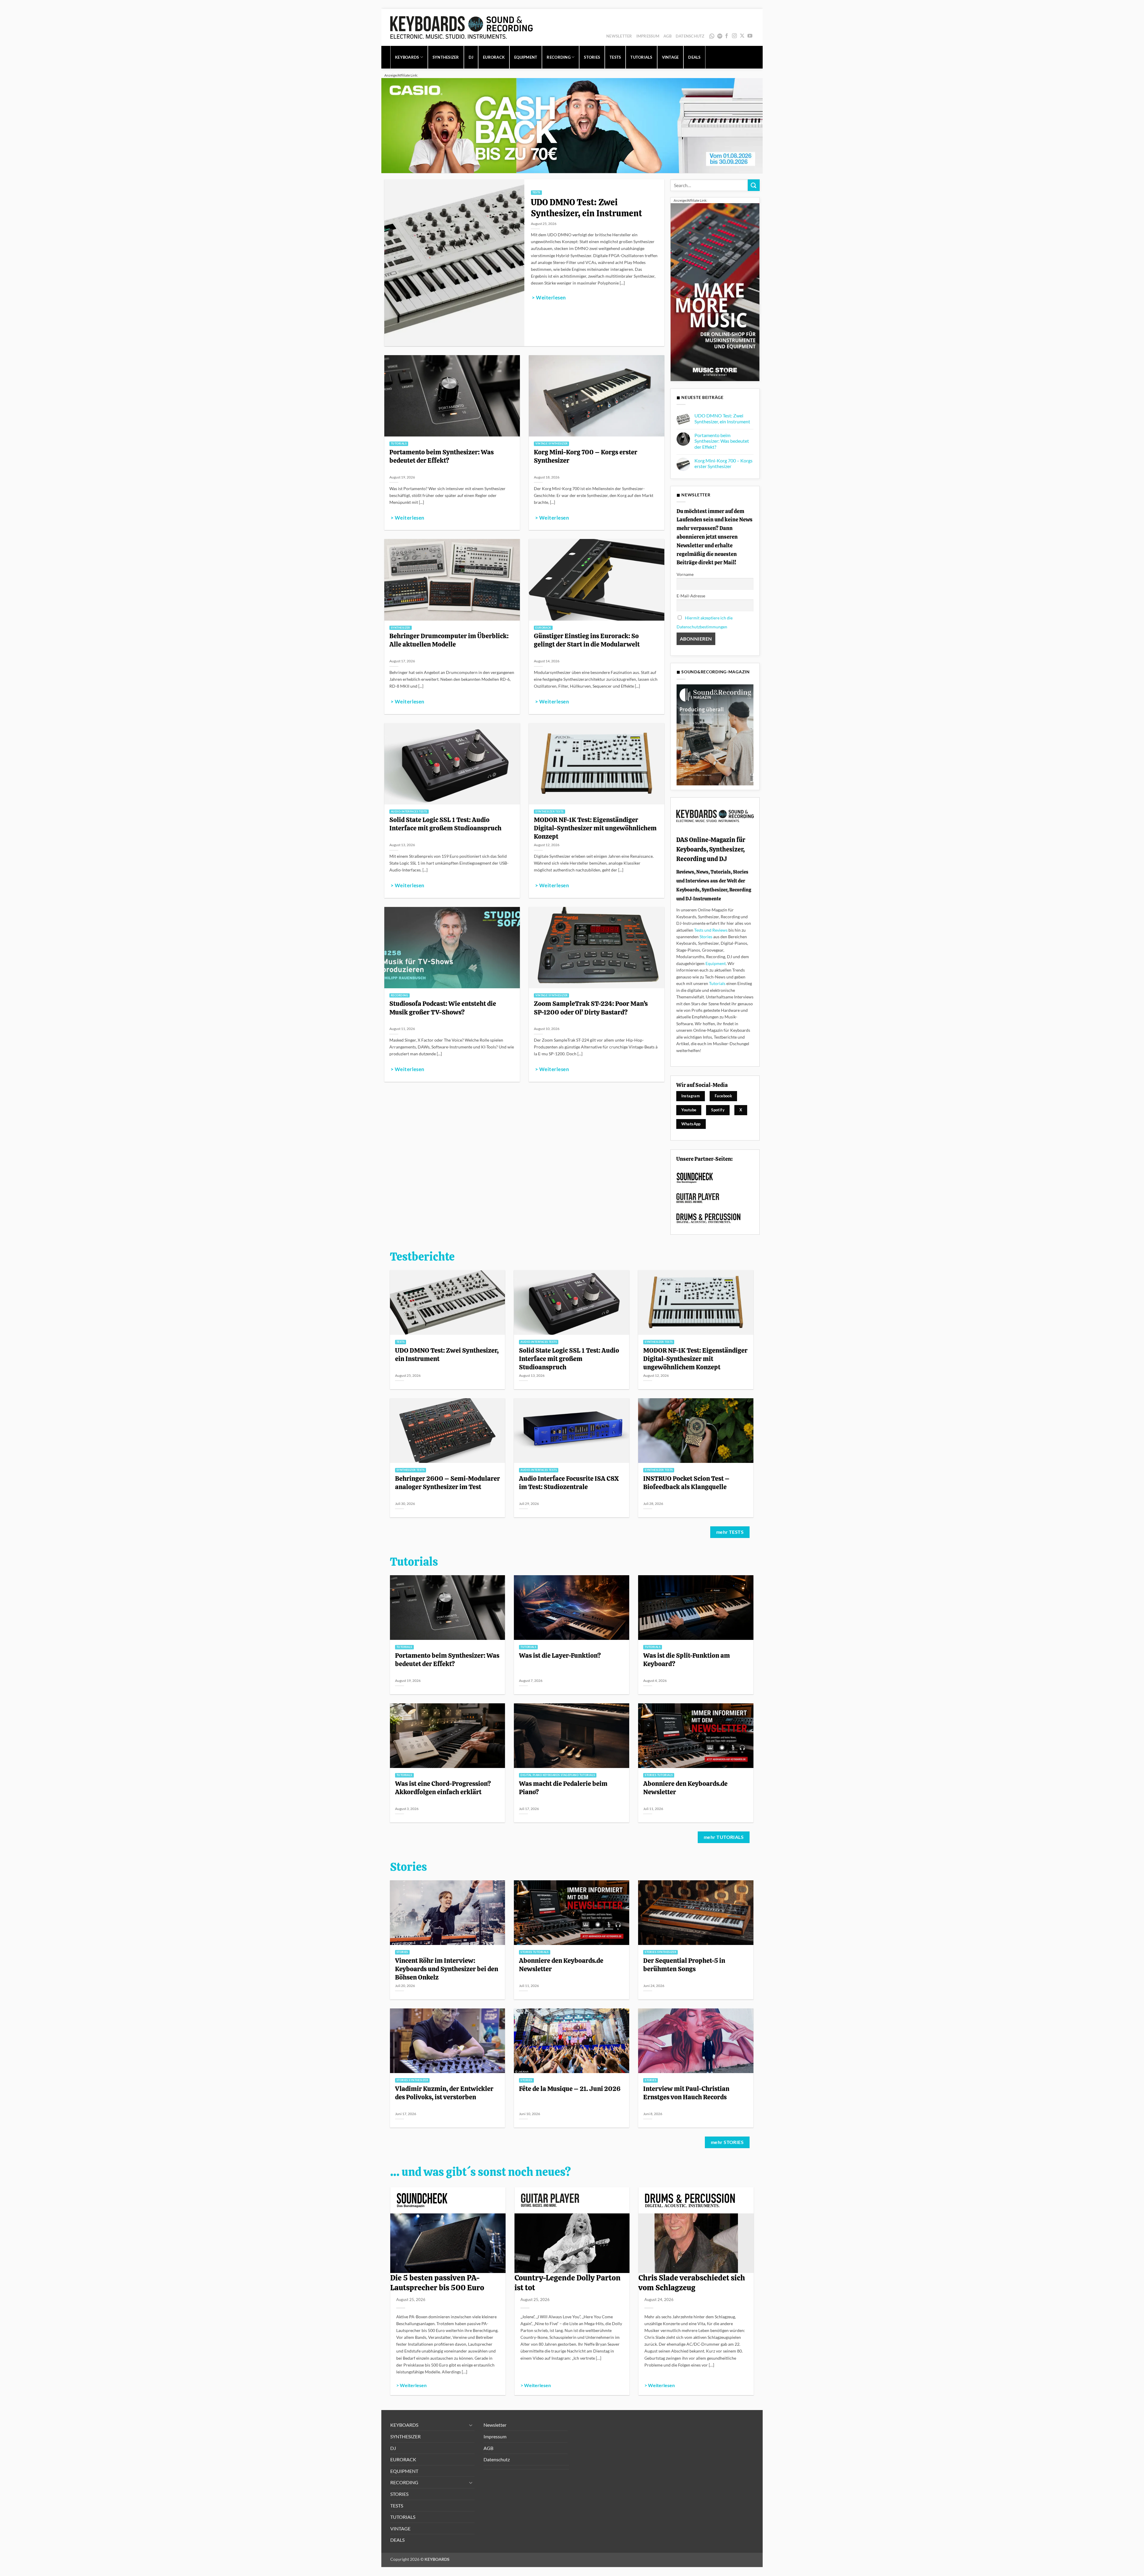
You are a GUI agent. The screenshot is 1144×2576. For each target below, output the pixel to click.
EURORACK (494, 57)
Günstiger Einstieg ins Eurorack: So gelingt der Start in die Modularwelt (587, 640)
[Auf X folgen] (742, 36)
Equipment (716, 963)
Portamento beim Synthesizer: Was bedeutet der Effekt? (442, 456)
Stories (706, 937)
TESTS (615, 57)
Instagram (691, 1096)
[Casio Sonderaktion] (572, 125)
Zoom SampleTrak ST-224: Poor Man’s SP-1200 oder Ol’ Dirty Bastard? (591, 1008)
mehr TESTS (730, 1532)
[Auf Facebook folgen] (727, 36)
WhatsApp (712, 36)
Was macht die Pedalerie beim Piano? (563, 1788)
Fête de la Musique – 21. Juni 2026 (570, 2089)
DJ (471, 57)
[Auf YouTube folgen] (750, 36)
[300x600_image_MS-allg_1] (715, 292)
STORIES (592, 57)
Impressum (648, 36)
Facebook (723, 1096)
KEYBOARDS (407, 57)
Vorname (685, 574)
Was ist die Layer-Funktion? (560, 1655)
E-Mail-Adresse (691, 596)
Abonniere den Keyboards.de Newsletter (685, 1788)
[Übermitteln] (754, 185)
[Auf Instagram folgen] (734, 36)
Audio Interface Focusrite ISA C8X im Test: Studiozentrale (569, 1483)
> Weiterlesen (549, 298)
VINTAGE (670, 57)
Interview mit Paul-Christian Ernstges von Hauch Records (686, 2093)
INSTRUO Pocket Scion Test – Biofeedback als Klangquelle (686, 1483)
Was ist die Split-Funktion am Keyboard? (687, 1660)
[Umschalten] (471, 2425)
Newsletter (619, 36)
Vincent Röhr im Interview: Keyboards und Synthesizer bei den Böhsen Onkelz (447, 1969)
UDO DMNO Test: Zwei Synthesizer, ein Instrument (586, 208)
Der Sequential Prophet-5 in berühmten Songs (684, 1965)
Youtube (689, 1110)
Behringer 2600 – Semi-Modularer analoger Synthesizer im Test (447, 1483)
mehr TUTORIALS (724, 1837)
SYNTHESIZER (446, 57)
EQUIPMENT (526, 57)
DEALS (694, 57)
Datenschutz (690, 36)
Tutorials (717, 983)
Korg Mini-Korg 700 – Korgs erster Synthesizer (586, 456)
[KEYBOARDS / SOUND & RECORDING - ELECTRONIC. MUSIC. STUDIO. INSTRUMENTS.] (461, 27)
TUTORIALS (641, 57)
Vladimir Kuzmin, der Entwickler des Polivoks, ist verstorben (444, 2093)
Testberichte (422, 1257)
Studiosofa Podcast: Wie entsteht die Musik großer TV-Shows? (443, 1008)
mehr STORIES (727, 2142)
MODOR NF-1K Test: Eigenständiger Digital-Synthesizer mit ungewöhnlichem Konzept (595, 828)
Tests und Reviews (711, 930)
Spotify (721, 36)
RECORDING (558, 57)
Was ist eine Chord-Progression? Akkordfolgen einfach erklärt (443, 1788)
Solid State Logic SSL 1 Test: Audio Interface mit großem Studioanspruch (445, 824)
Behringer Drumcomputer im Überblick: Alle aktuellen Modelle (449, 640)
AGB (667, 36)
